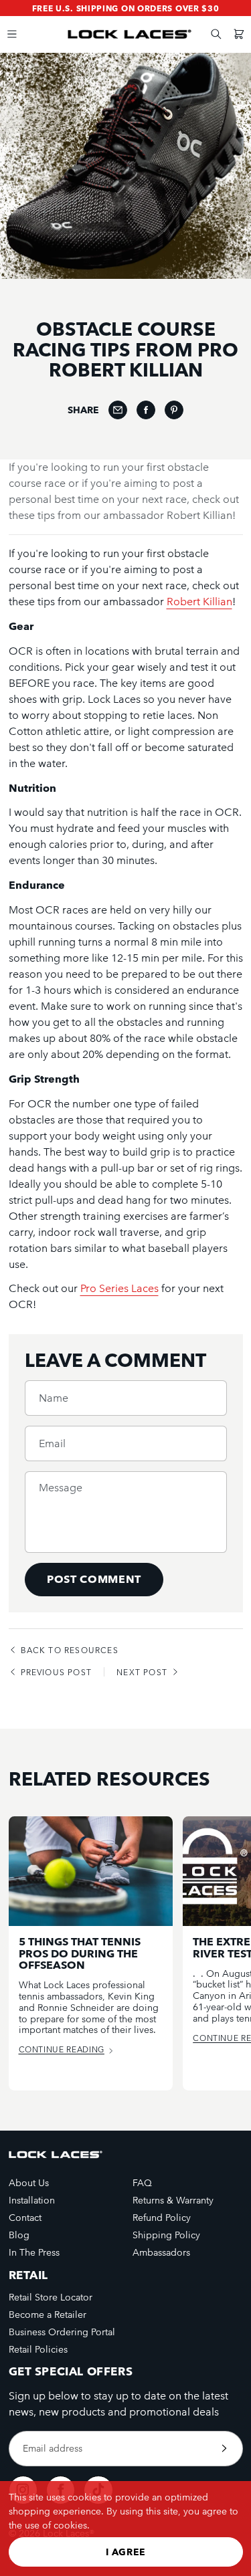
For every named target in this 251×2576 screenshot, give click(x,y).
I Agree (126, 2552)
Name (54, 1398)
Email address (53, 2448)
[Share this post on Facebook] (146, 410)
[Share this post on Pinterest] (174, 410)
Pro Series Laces (119, 1288)
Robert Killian (199, 602)
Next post (142, 1672)
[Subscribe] (224, 2449)
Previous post (57, 1672)
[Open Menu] (12, 34)
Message (61, 1488)
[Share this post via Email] (118, 410)
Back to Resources (70, 1650)
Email (52, 1444)
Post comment (94, 1579)
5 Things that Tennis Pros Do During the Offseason (80, 1954)
